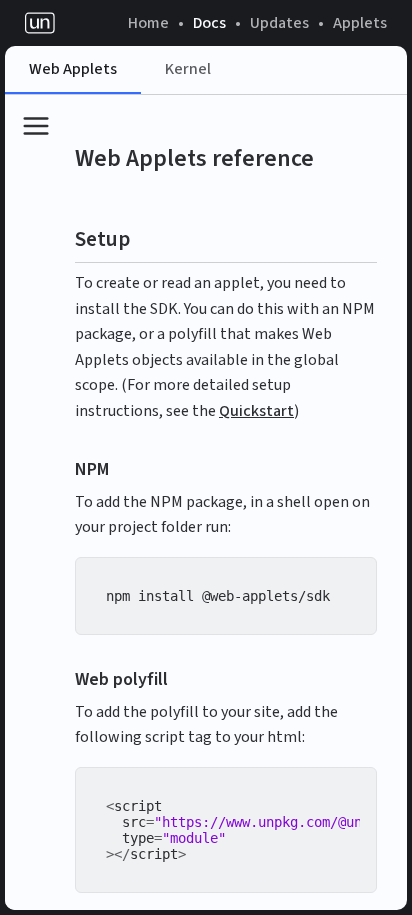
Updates (279, 23)
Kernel (188, 69)
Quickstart (256, 411)
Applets (360, 23)
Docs (209, 23)
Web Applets (73, 69)
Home (148, 23)
